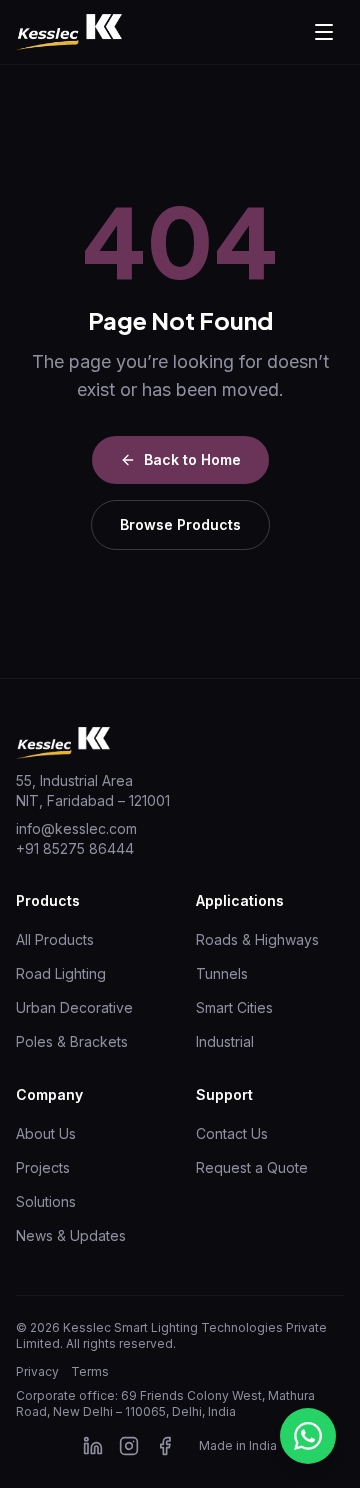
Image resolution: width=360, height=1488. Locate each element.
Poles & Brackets (72, 1041)
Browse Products (180, 524)
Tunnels (222, 973)
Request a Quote (252, 1167)
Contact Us (232, 1133)
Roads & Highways (257, 939)
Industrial (225, 1041)
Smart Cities (234, 1007)
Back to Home (192, 459)
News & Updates (71, 1235)
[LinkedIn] (93, 1446)
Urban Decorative (74, 1007)
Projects (43, 1167)
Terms (90, 1371)
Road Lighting (61, 973)
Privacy (37, 1371)
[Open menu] (324, 32)
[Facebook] (165, 1446)
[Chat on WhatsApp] (308, 1436)
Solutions (46, 1201)
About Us (46, 1133)
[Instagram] (129, 1446)
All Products (55, 939)
